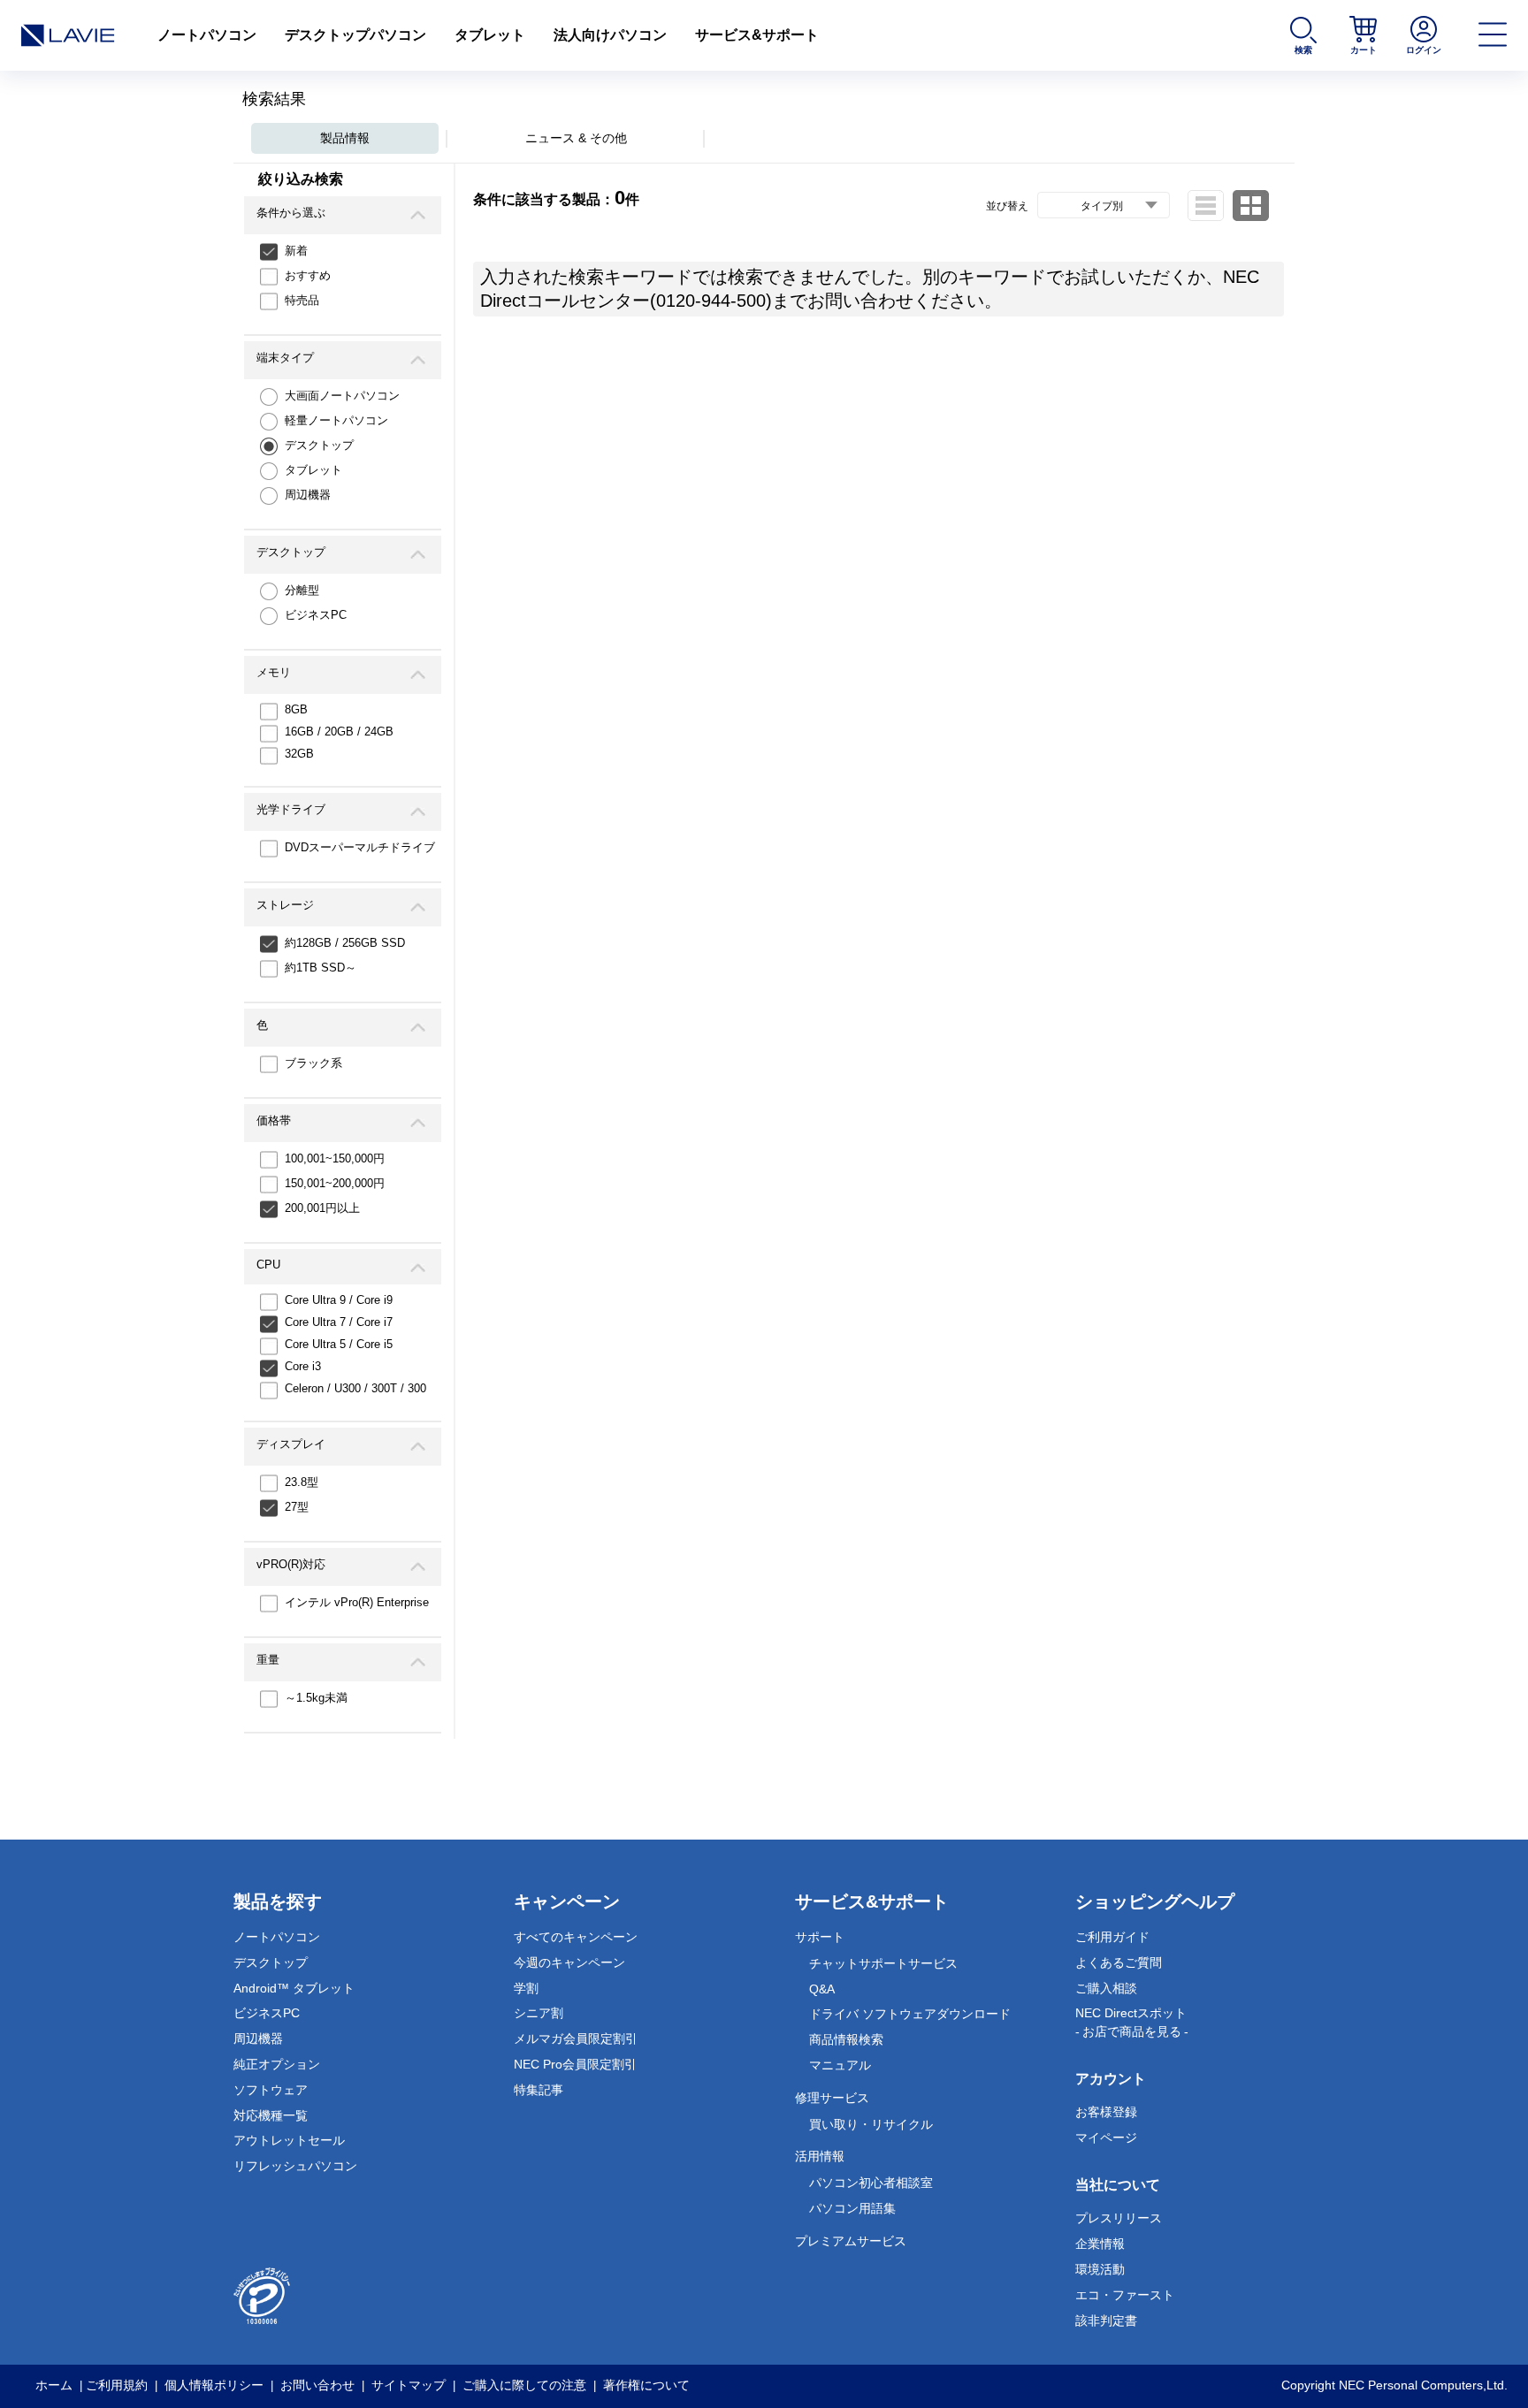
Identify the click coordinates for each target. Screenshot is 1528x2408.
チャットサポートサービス (883, 1963)
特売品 (302, 300)
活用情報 (820, 2156)
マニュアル (840, 2065)
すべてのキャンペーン (576, 1937)
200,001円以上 (322, 1208)
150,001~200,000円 (335, 1183)
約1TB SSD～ (321, 968)
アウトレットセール (289, 2140)
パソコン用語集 (852, 2208)
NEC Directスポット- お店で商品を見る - (1132, 2022)
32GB (299, 754)
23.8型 (302, 1482)
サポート (820, 1937)
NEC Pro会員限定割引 (575, 2064)
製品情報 (345, 138)
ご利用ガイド (1112, 1937)
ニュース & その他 (576, 138)
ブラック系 (313, 1063)
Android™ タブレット (294, 1988)
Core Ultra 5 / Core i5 (339, 1344)
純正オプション (277, 2064)
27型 (297, 1507)
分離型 (302, 590)
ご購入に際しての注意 (524, 2385)
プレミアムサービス (851, 2241)
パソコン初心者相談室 (871, 2183)
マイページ (1106, 2137)
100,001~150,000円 (335, 1158)
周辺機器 (308, 495)
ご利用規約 (117, 2385)
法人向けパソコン (610, 35)
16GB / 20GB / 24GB (339, 732)
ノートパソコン (207, 35)
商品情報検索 (846, 2039)
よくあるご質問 (1119, 1962)
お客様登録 (1106, 2112)
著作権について (646, 2385)
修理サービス (832, 2098)
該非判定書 (1106, 2320)
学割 (526, 1988)
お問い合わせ (317, 2385)
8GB (296, 709)
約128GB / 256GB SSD (345, 943)
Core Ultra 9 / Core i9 (339, 1300)
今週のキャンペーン (569, 1962)
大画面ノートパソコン (342, 396)
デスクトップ (319, 445)
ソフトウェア (271, 2090)
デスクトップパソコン (355, 35)
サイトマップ (409, 2385)
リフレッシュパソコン (295, 2166)
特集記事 (539, 2090)
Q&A (822, 1989)
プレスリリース (1119, 2218)
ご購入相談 (1106, 1988)
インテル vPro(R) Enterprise (357, 1602)
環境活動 (1100, 2269)
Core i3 (303, 1366)
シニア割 (539, 2013)
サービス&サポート (757, 35)
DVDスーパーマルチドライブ (360, 847)
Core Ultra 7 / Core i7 (339, 1322)
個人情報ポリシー (214, 2385)
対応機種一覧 (271, 2115)
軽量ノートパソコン (336, 420)
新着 (296, 251)
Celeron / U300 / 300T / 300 (355, 1388)
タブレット (490, 35)
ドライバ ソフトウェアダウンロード (910, 2014)
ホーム (54, 2385)
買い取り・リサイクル (871, 2124)
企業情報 (1100, 2244)
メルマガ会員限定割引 (576, 2038)
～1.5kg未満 (316, 1698)
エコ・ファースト (1125, 2295)
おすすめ (308, 275)
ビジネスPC (316, 615)
